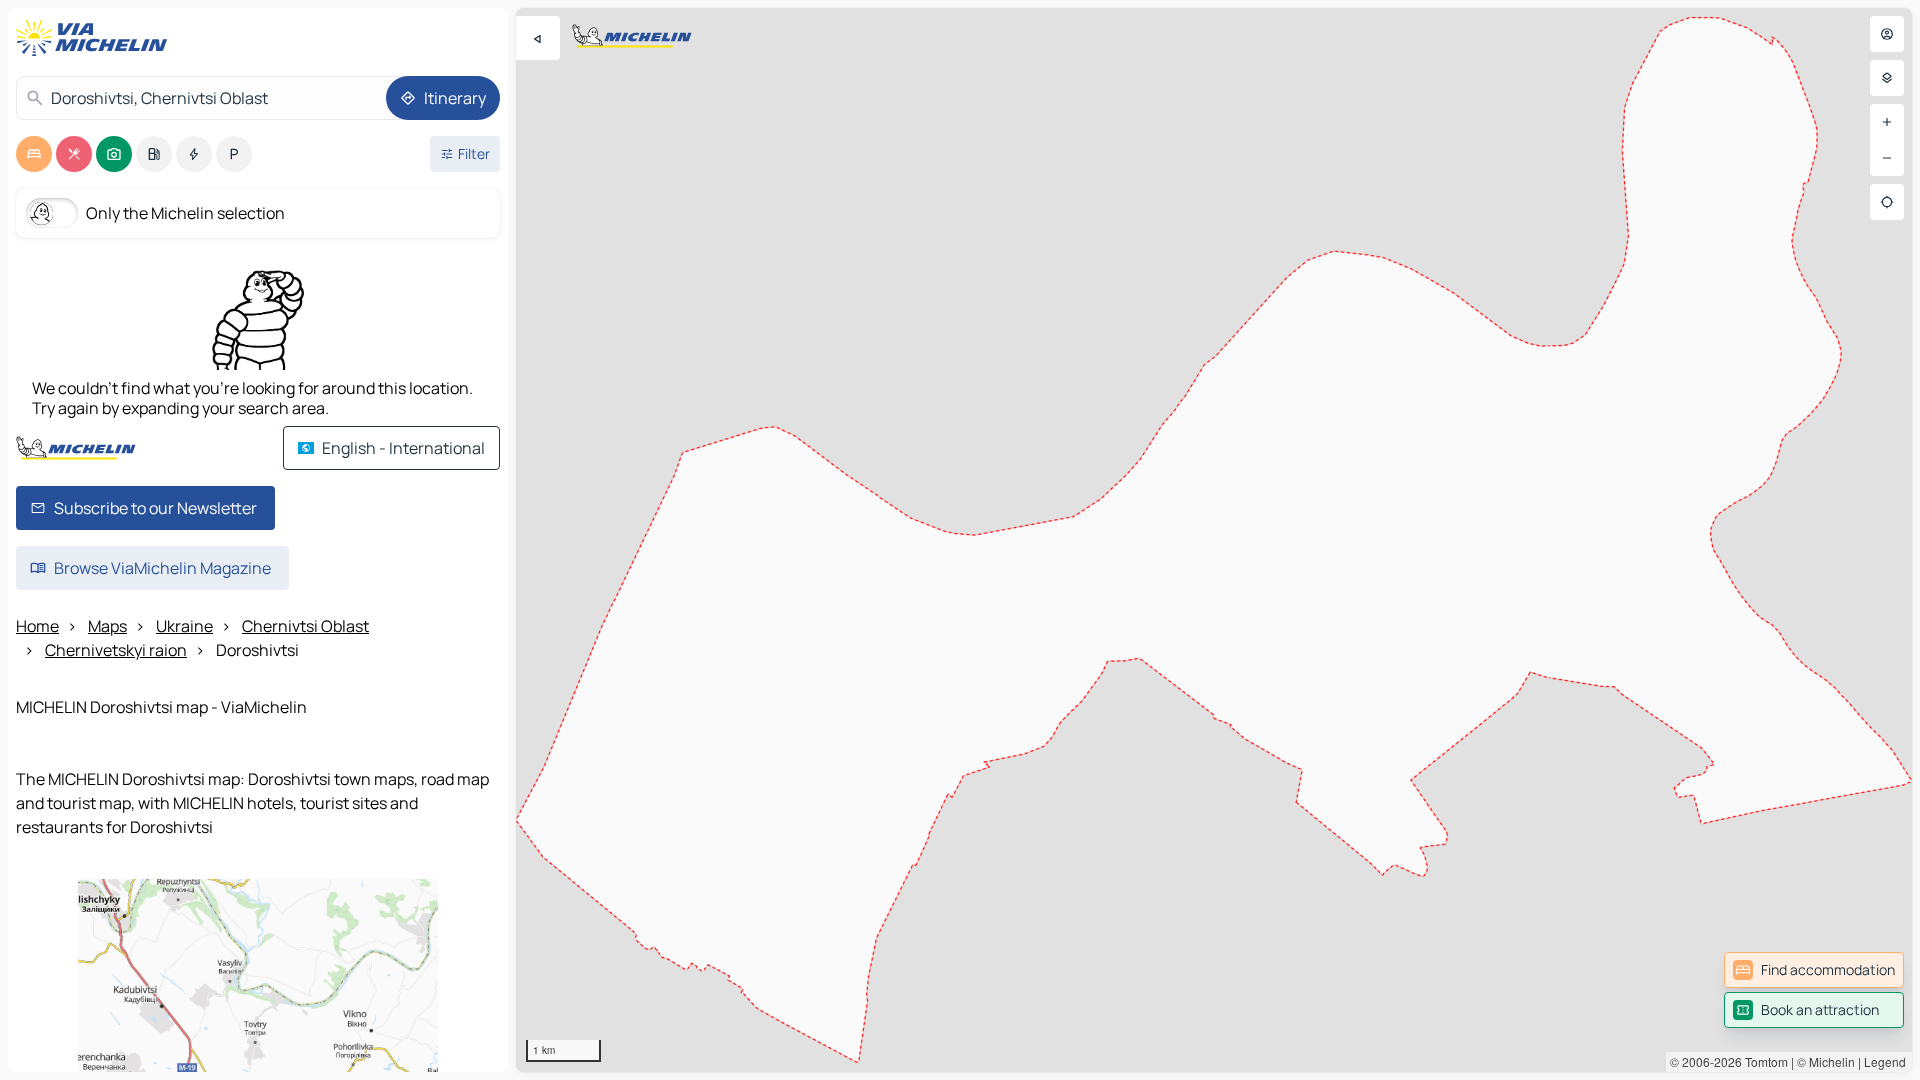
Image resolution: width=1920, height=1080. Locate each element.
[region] (1214, 540)
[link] (1814, 970)
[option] (34, 154)
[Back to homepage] (96, 38)
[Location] (1887, 202)
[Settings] (1887, 78)
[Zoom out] (1887, 158)
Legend (1885, 1061)
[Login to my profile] (1887, 34)
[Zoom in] (1887, 122)
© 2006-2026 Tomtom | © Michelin (1762, 1061)
